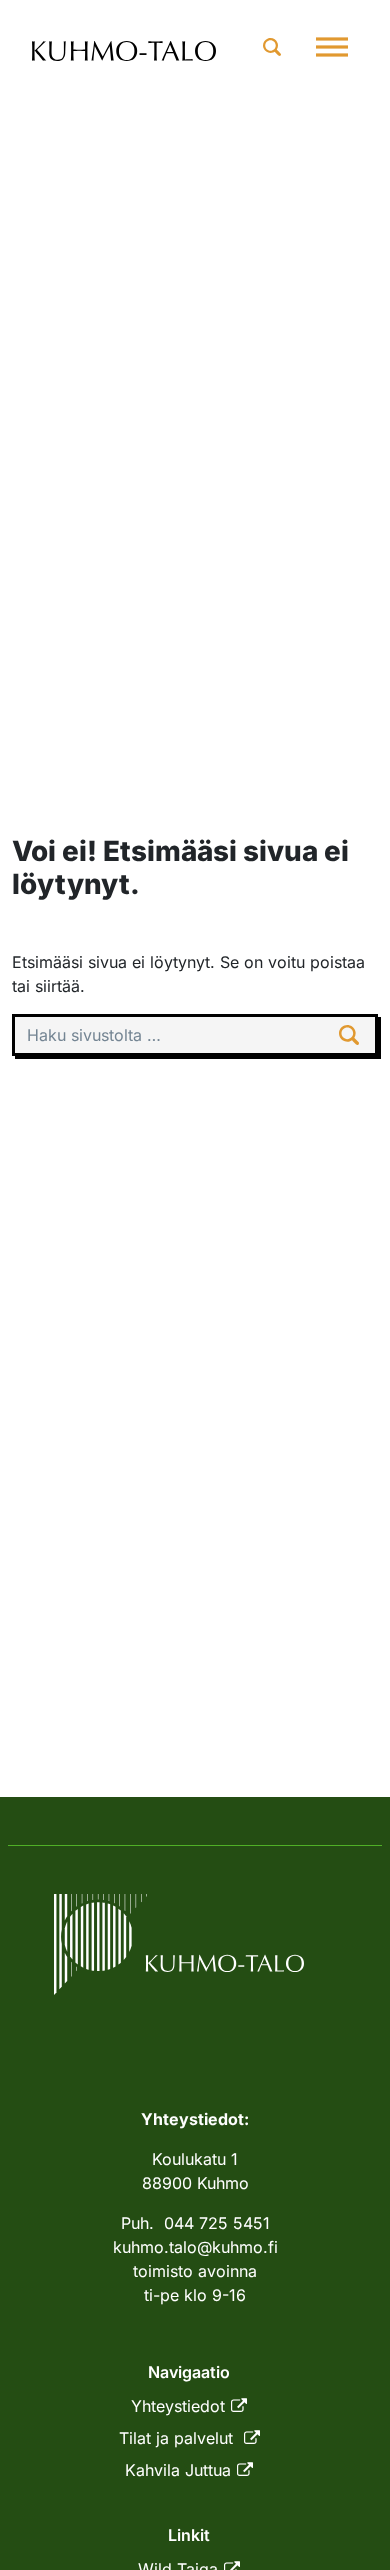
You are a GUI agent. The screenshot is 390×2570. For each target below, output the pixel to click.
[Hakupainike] (272, 46)
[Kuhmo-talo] (124, 47)
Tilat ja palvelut (178, 2438)
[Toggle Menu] (332, 46)
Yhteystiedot (178, 2406)
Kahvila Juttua (178, 2470)
